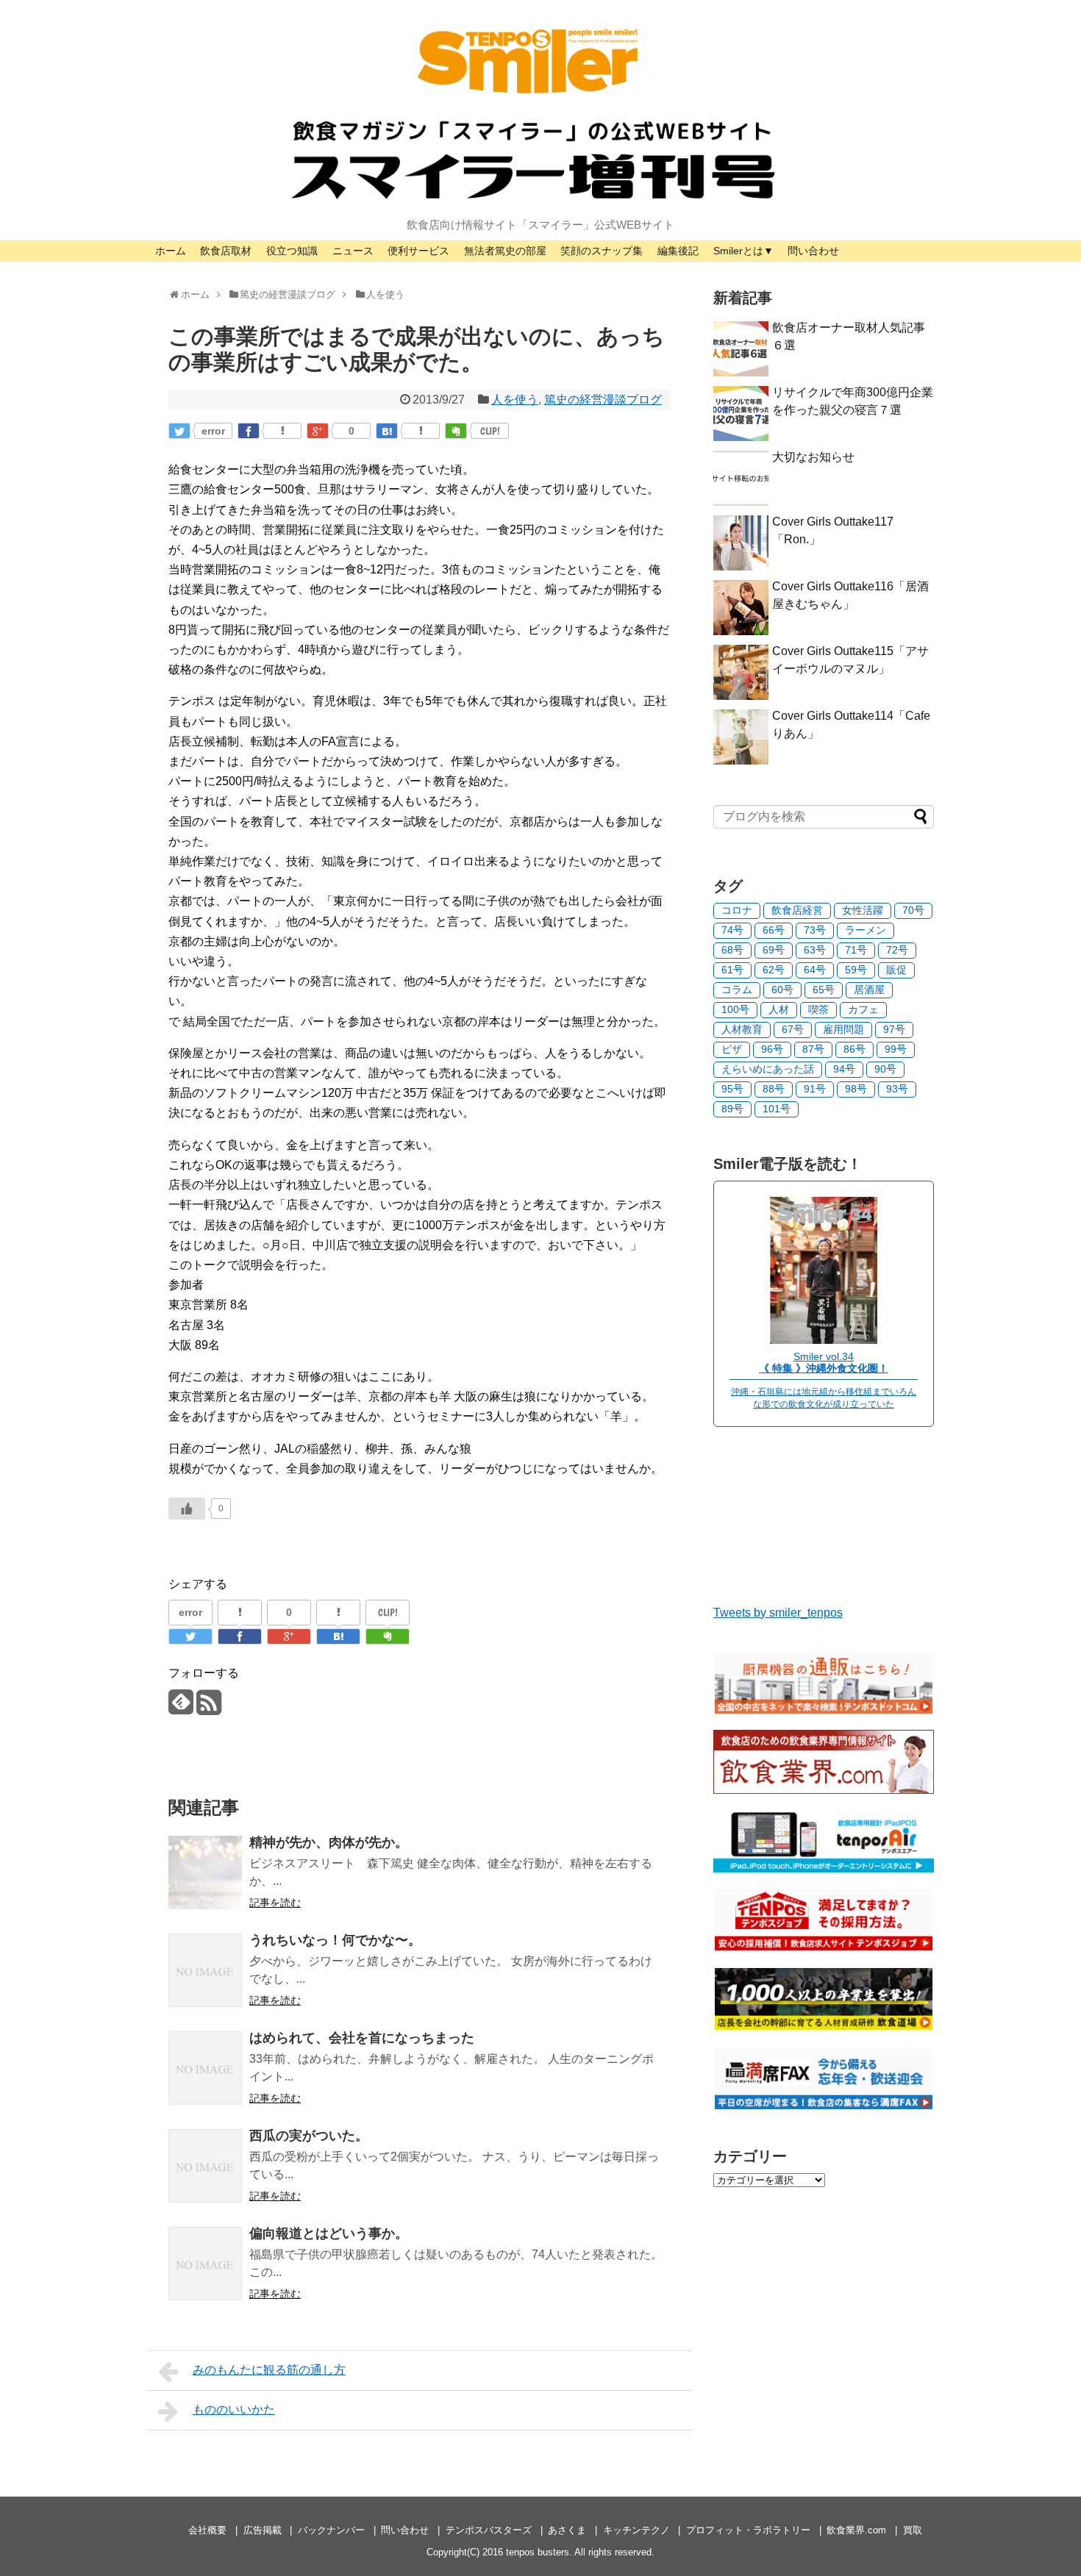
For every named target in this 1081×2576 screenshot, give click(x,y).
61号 (732, 970)
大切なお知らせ (813, 457)
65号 (824, 990)
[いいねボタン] (187, 1509)
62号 (774, 970)
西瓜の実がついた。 (309, 2136)
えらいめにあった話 (768, 1069)
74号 (732, 930)
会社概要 (207, 2530)
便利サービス (418, 251)
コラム (737, 990)
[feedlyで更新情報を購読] (181, 1708)
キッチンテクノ (636, 2530)
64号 (815, 970)
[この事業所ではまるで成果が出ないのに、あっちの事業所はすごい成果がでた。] (387, 431)
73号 (815, 930)
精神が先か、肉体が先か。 (329, 1842)
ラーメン (866, 930)
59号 (856, 970)
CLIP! (490, 431)
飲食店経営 (797, 910)
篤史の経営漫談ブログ (603, 400)
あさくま (567, 2530)
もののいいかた (234, 2409)
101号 (777, 1109)
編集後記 (678, 251)
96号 (772, 1049)
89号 (732, 1109)
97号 (894, 1029)
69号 (774, 950)
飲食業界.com (856, 2530)
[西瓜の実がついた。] (205, 2166)
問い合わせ (813, 251)
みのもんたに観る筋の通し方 (269, 2370)
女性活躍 (863, 910)
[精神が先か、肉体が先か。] (205, 1872)
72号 (897, 950)
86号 (855, 1049)
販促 (896, 970)
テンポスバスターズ (489, 2530)
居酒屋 (869, 990)
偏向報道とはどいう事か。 (329, 2233)
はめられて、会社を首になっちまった (362, 2038)
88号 (774, 1089)
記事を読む (275, 1903)
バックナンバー (331, 2530)
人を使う (515, 400)
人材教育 (742, 1029)
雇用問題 (843, 1029)
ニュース (353, 251)
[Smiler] (824, 1340)
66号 (774, 930)
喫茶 (818, 1009)
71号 (856, 950)
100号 (735, 1009)
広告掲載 (263, 2530)
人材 (779, 1009)
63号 (815, 950)
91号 (815, 1089)
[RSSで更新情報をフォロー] (208, 1708)
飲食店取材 (226, 251)
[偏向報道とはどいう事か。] (205, 2264)
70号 (913, 910)
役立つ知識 (292, 251)
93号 (897, 1089)
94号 (844, 1069)
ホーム (171, 251)
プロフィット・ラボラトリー (748, 2530)
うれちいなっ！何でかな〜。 (335, 1940)
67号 (793, 1029)
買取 (913, 2530)
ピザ (732, 1049)
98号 (856, 1089)
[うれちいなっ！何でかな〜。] (205, 1970)
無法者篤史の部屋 (505, 251)
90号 (885, 1069)
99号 (896, 1049)
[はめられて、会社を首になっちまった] (205, 2068)
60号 (782, 990)
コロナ (737, 910)
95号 (732, 1089)
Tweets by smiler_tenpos (778, 1613)
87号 (813, 1049)
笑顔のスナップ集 (602, 251)
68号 (732, 950)
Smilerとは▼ (743, 251)
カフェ (863, 1009)
